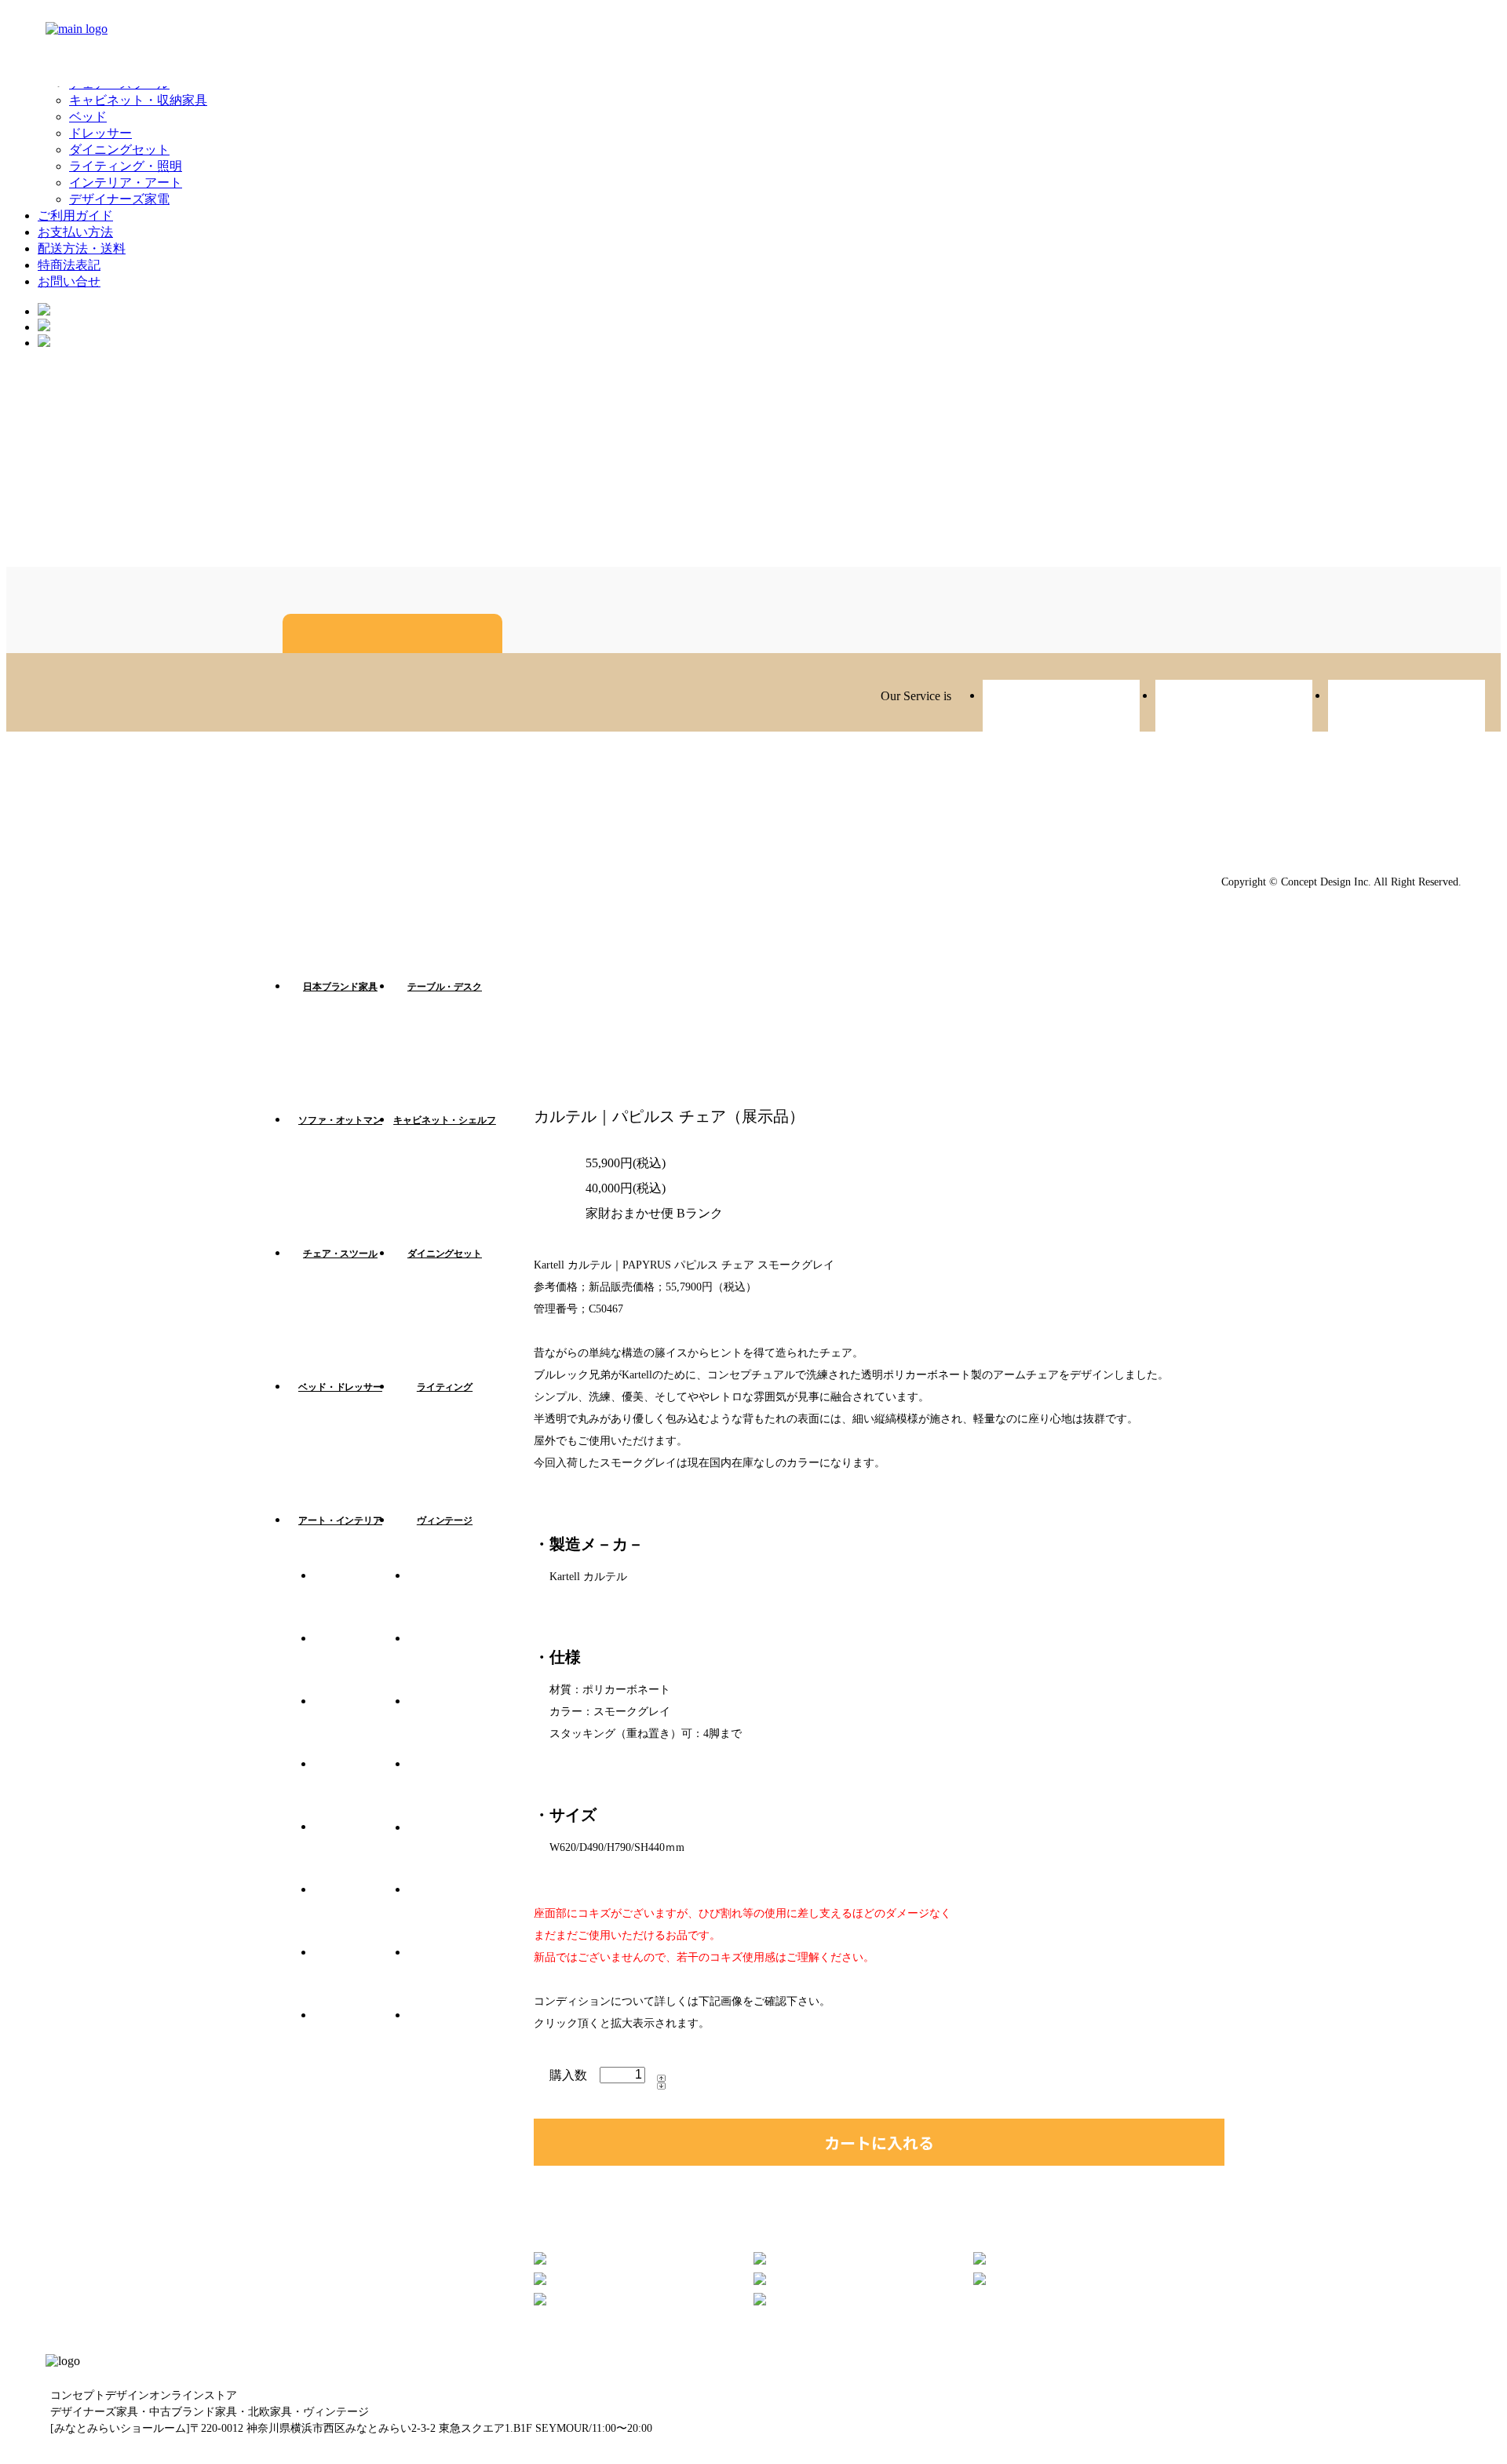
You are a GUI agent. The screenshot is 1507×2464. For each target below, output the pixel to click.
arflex (361, 1725)
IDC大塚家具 (455, 1851)
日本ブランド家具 (340, 987)
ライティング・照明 (126, 166)
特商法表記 (69, 265)
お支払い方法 (75, 232)
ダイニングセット (119, 150)
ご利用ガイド (75, 215)
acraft (1407, 708)
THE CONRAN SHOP (455, 2039)
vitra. (361, 1600)
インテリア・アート (126, 183)
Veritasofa (1061, 708)
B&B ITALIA (361, 1914)
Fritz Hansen (361, 1663)
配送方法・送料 (82, 248)
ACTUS (455, 1663)
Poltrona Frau (455, 1977)
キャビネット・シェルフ (445, 1120)
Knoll (455, 1914)
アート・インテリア (340, 1520)
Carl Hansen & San (361, 1977)
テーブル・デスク (445, 987)
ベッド (88, 117)
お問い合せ (69, 281)
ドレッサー (100, 133)
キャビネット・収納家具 (138, 100)
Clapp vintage (1234, 708)
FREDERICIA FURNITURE (455, 1725)
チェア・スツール (340, 1254)
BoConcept (361, 2039)
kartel (455, 1600)
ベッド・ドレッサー (340, 1387)
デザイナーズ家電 (119, 199)
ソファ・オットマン (340, 1120)
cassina (361, 1851)
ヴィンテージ (445, 1520)
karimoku (455, 1788)
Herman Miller (361, 1788)
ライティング (445, 1387)
